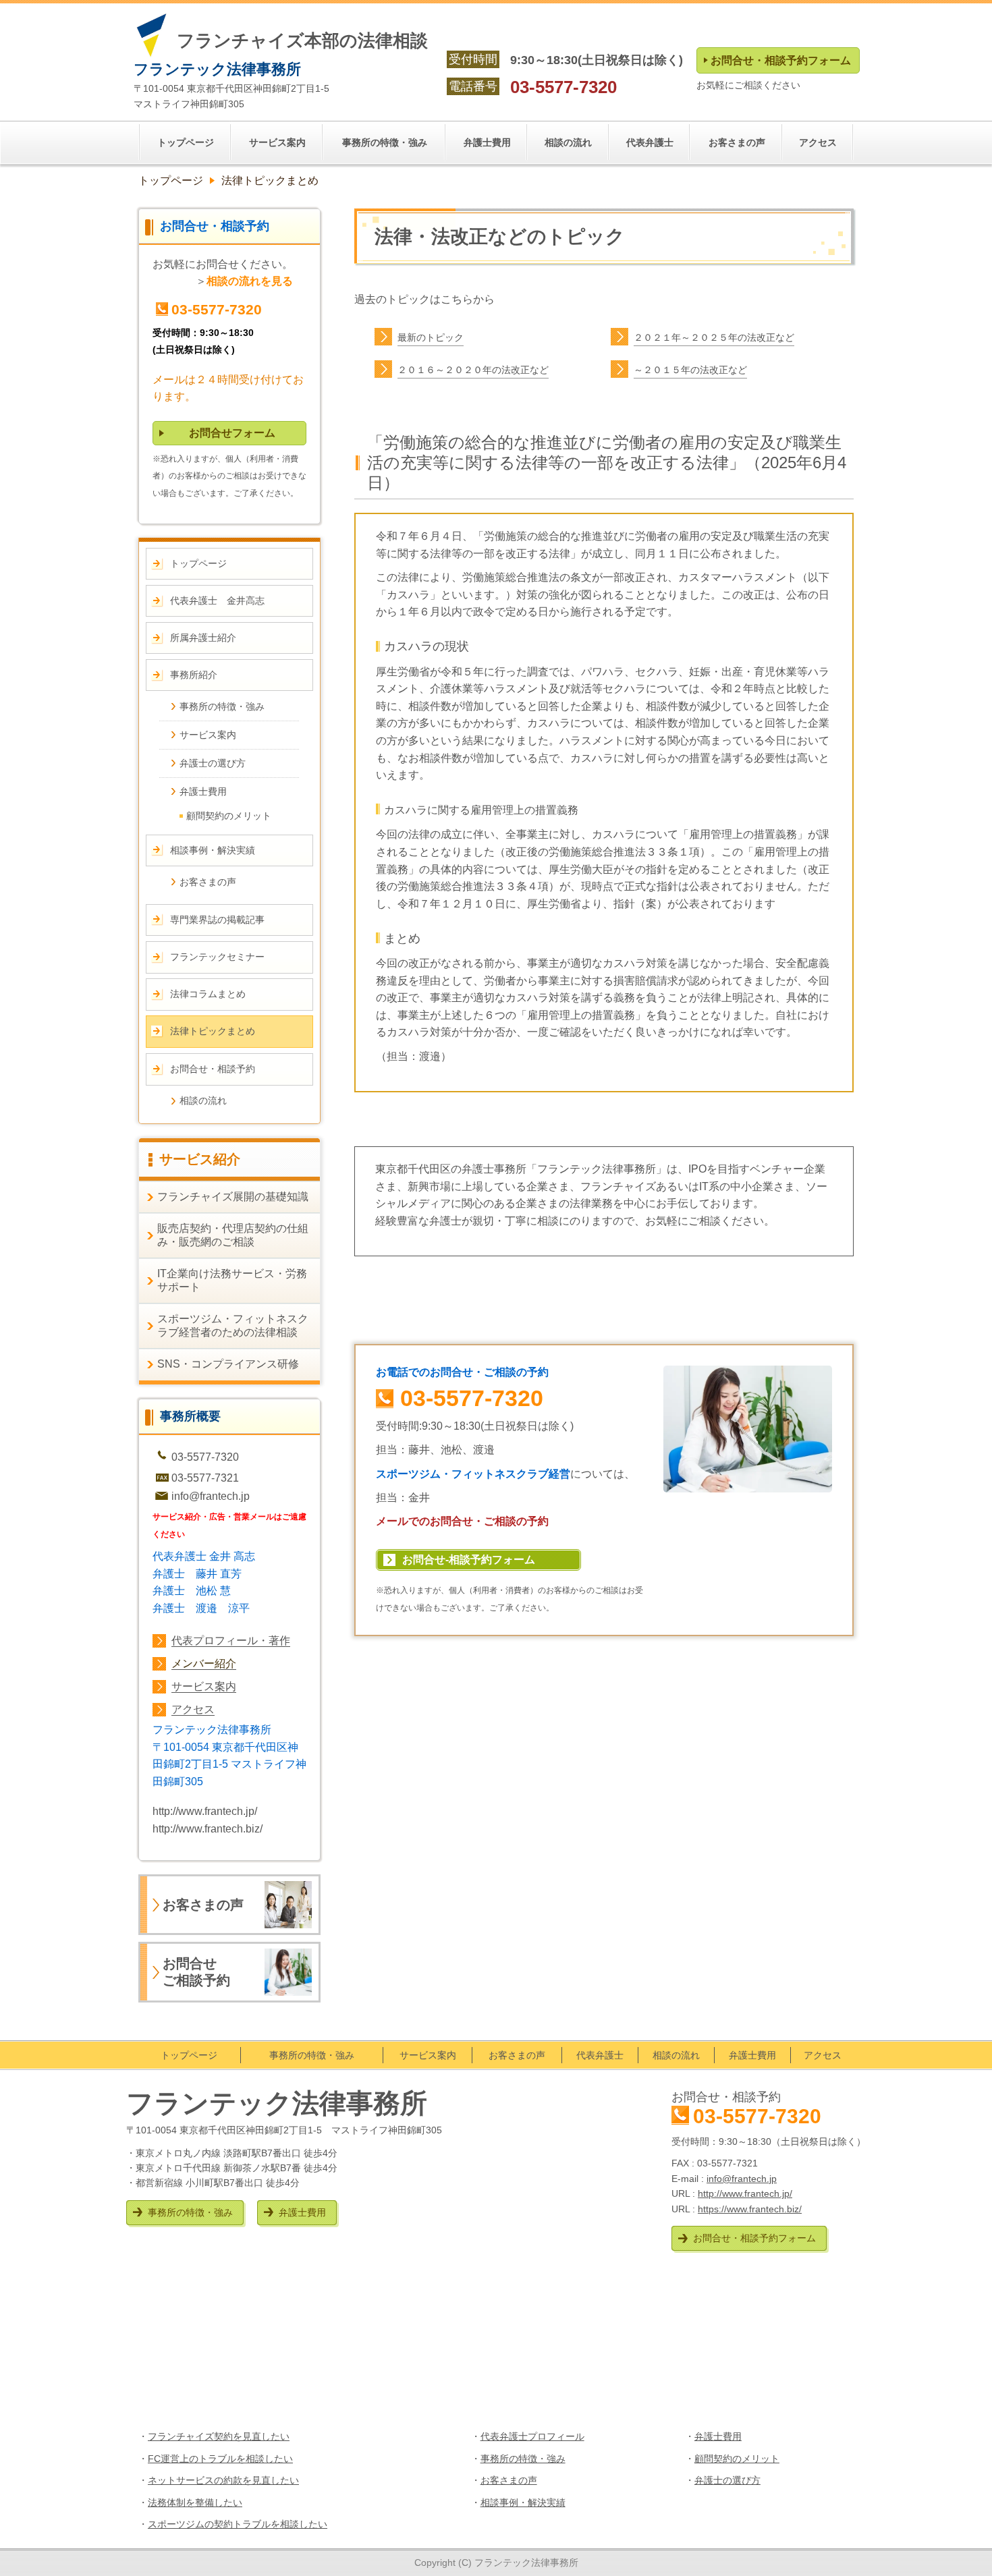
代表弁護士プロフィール (532, 2436)
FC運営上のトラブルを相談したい (220, 2459)
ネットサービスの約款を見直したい (223, 2480)
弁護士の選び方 (727, 2480)
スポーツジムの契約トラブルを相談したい (238, 2524)
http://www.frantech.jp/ (205, 1811)
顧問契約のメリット (737, 2459)
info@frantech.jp (211, 1496)
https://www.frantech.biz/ (750, 2209)
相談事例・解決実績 (523, 2502)
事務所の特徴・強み (523, 2459)
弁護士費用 (718, 2436)
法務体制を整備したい (195, 2502)
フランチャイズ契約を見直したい (219, 2436)
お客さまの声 (509, 2480)
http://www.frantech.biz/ (208, 1829)
